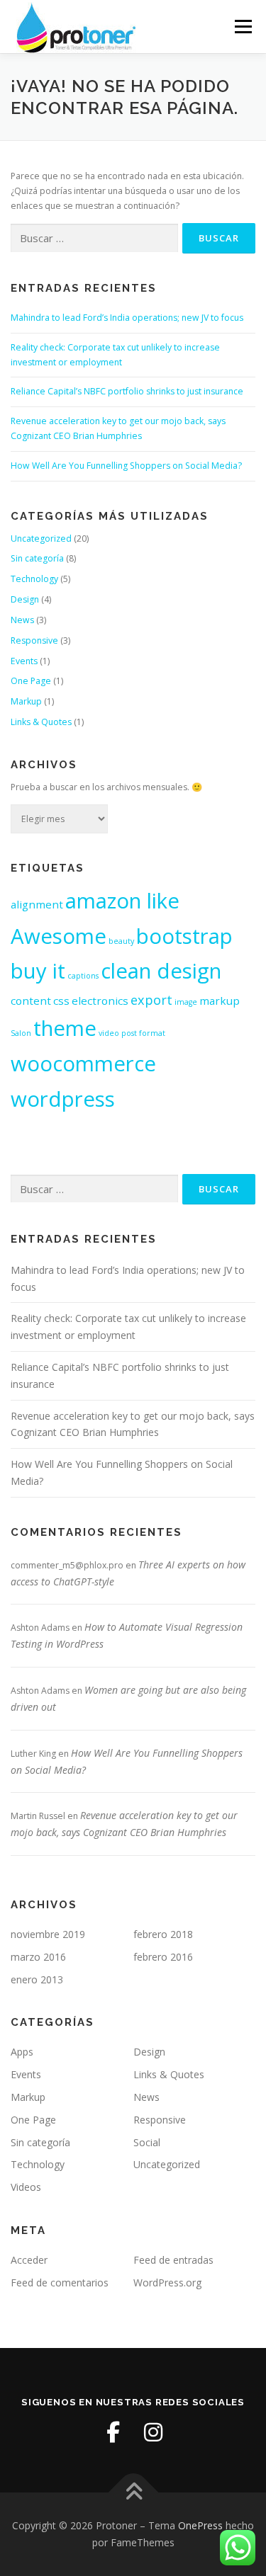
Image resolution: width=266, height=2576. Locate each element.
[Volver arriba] (133, 2493)
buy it (38, 971)
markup (220, 1001)
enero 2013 (37, 1979)
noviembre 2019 (48, 1934)
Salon (21, 1033)
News (22, 620)
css (61, 1001)
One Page (31, 681)
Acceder (29, 2260)
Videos (26, 2187)
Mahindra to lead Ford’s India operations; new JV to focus (127, 318)
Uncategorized (41, 538)
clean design (161, 971)
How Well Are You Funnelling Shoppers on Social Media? (126, 466)
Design (25, 599)
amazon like (122, 901)
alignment (37, 904)
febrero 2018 (163, 1934)
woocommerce (83, 1064)
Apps (22, 2052)
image (186, 1002)
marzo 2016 (38, 1957)
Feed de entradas (173, 2260)
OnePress (200, 2525)
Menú (242, 27)
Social (147, 2142)
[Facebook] (113, 2432)
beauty (121, 941)
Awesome (59, 936)
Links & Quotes (41, 722)
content (31, 1001)
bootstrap (184, 936)
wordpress (63, 1099)
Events (24, 661)
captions (83, 976)
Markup (26, 701)
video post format (132, 1033)
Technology (34, 579)
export (151, 1000)
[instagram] (153, 2432)
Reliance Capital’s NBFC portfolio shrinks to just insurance (127, 391)
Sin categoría (37, 558)
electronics (100, 1001)
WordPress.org (167, 2283)
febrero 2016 (163, 1957)
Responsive (34, 640)
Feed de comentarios (60, 2283)
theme (65, 1028)
